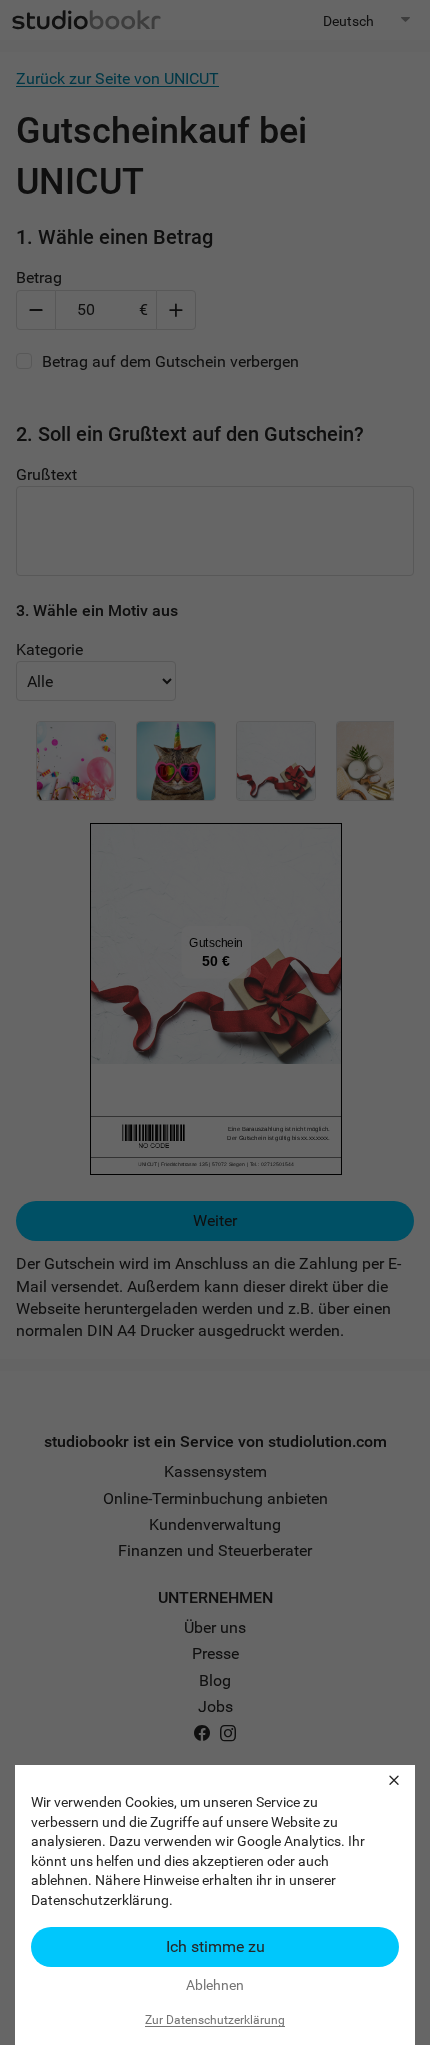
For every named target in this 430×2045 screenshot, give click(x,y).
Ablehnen (215, 1985)
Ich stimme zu (215, 1946)
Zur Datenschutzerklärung (215, 2020)
